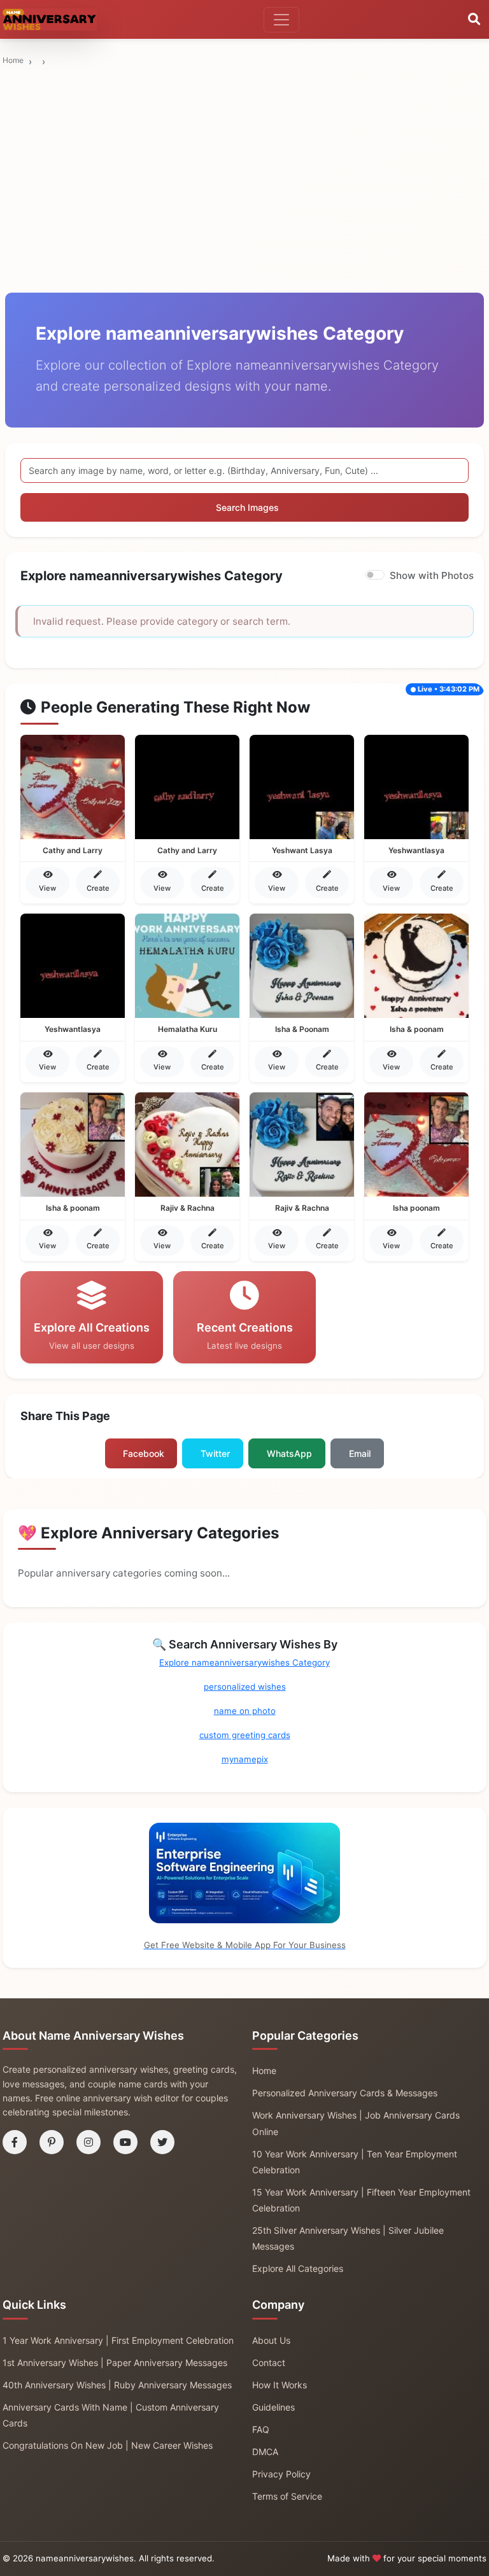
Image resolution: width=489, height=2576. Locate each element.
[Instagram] (89, 2142)
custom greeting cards (245, 1735)
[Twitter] (162, 2142)
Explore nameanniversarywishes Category (244, 1662)
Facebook (144, 1453)
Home (13, 60)
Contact (269, 2363)
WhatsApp (289, 1453)
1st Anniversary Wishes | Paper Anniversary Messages (115, 2363)
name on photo (245, 1711)
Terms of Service (287, 2496)
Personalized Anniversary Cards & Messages (345, 2093)
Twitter (215, 1453)
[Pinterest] (52, 2142)
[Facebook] (15, 2142)
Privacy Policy (281, 2474)
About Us (271, 2340)
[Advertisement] (244, 132)
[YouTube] (125, 2142)
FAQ (261, 2429)
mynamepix (245, 1759)
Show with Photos (432, 575)
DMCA (265, 2452)
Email (360, 1453)
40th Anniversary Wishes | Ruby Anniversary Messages (117, 2385)
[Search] (474, 20)
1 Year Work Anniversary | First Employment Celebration (118, 2340)
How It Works (280, 2385)
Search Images (247, 507)
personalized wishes (245, 1687)
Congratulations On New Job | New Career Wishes (108, 2445)
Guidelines (273, 2407)
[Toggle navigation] (281, 20)
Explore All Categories (298, 2268)
